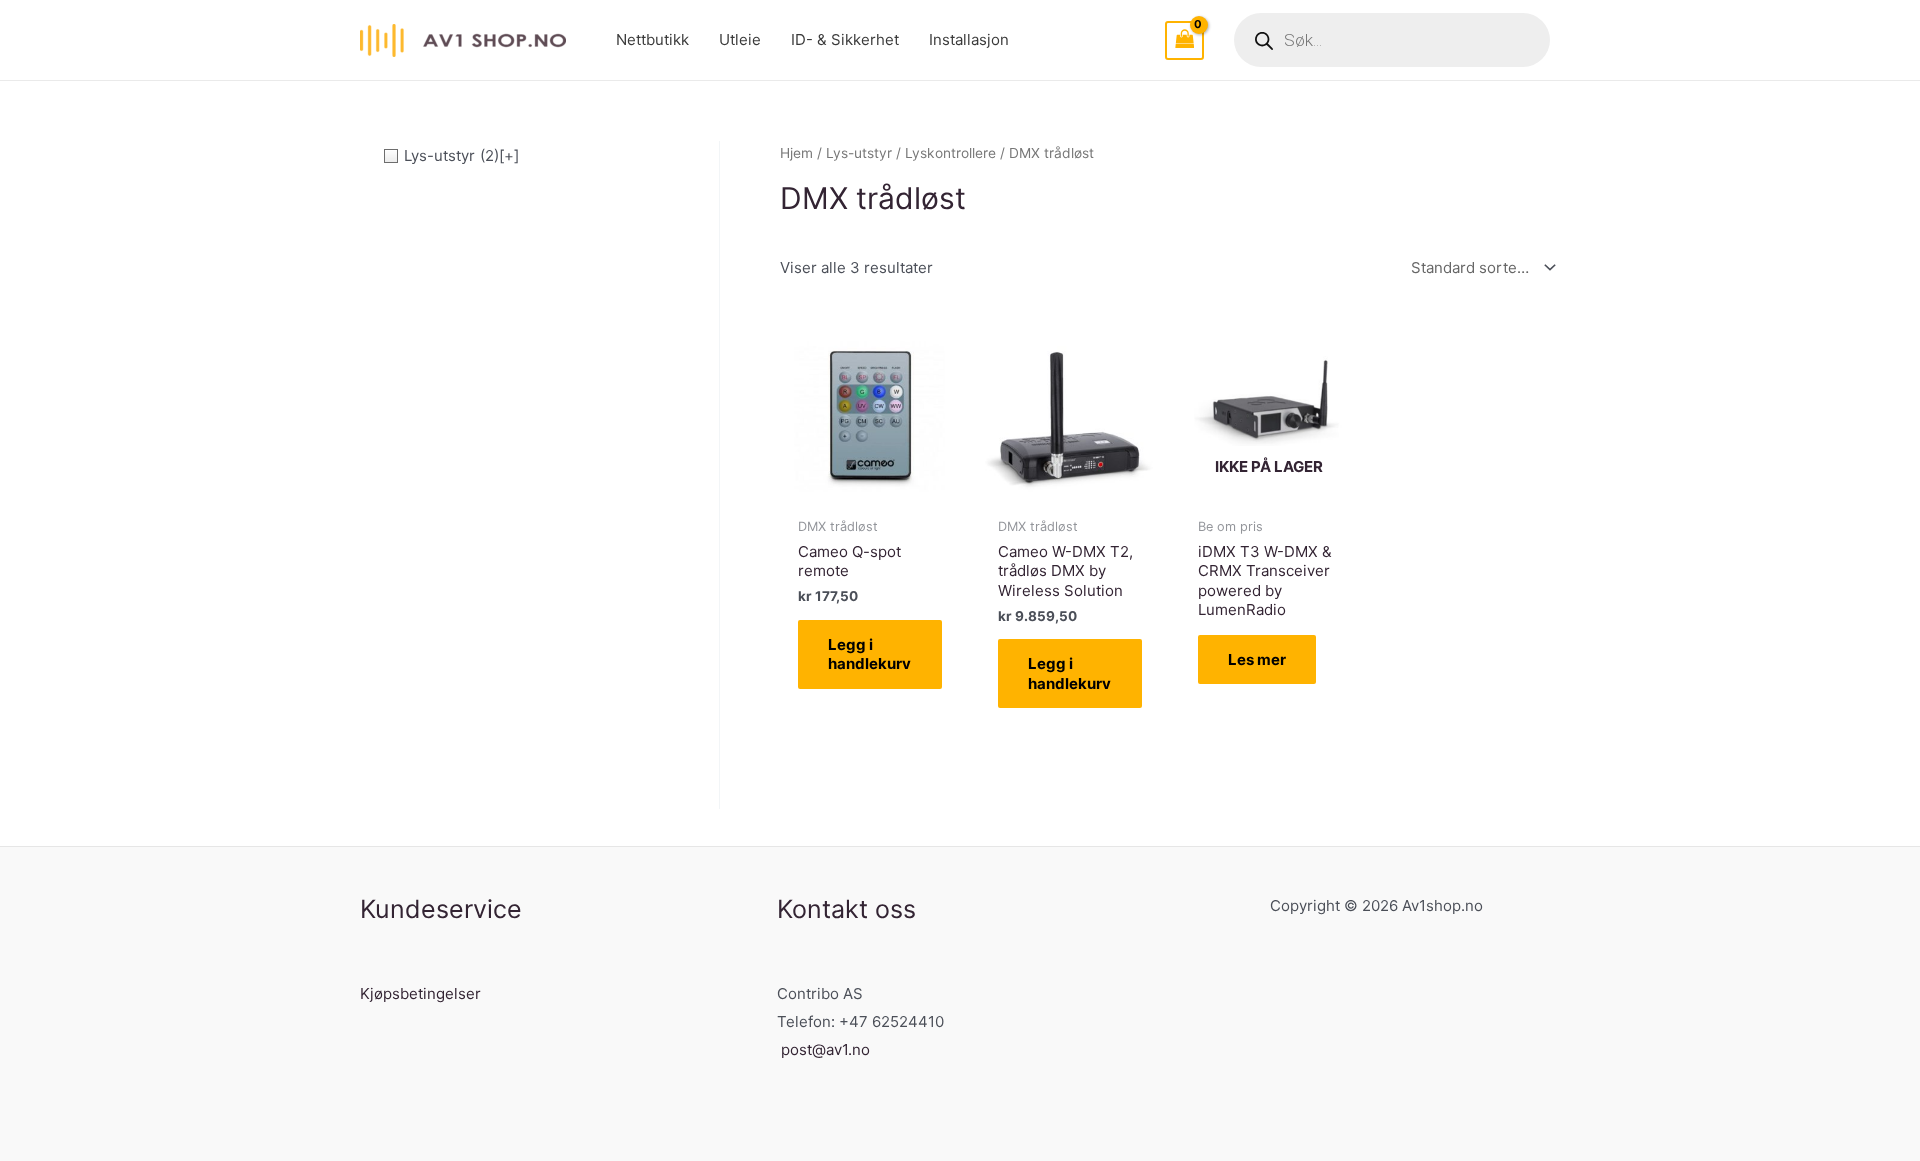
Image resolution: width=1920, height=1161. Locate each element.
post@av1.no (825, 1049)
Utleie (740, 39)
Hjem (796, 153)
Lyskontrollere (950, 153)
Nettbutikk (652, 39)
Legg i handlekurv (869, 654)
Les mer (1257, 659)
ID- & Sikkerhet (845, 39)
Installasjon (969, 39)
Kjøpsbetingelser (420, 993)
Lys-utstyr (859, 153)
